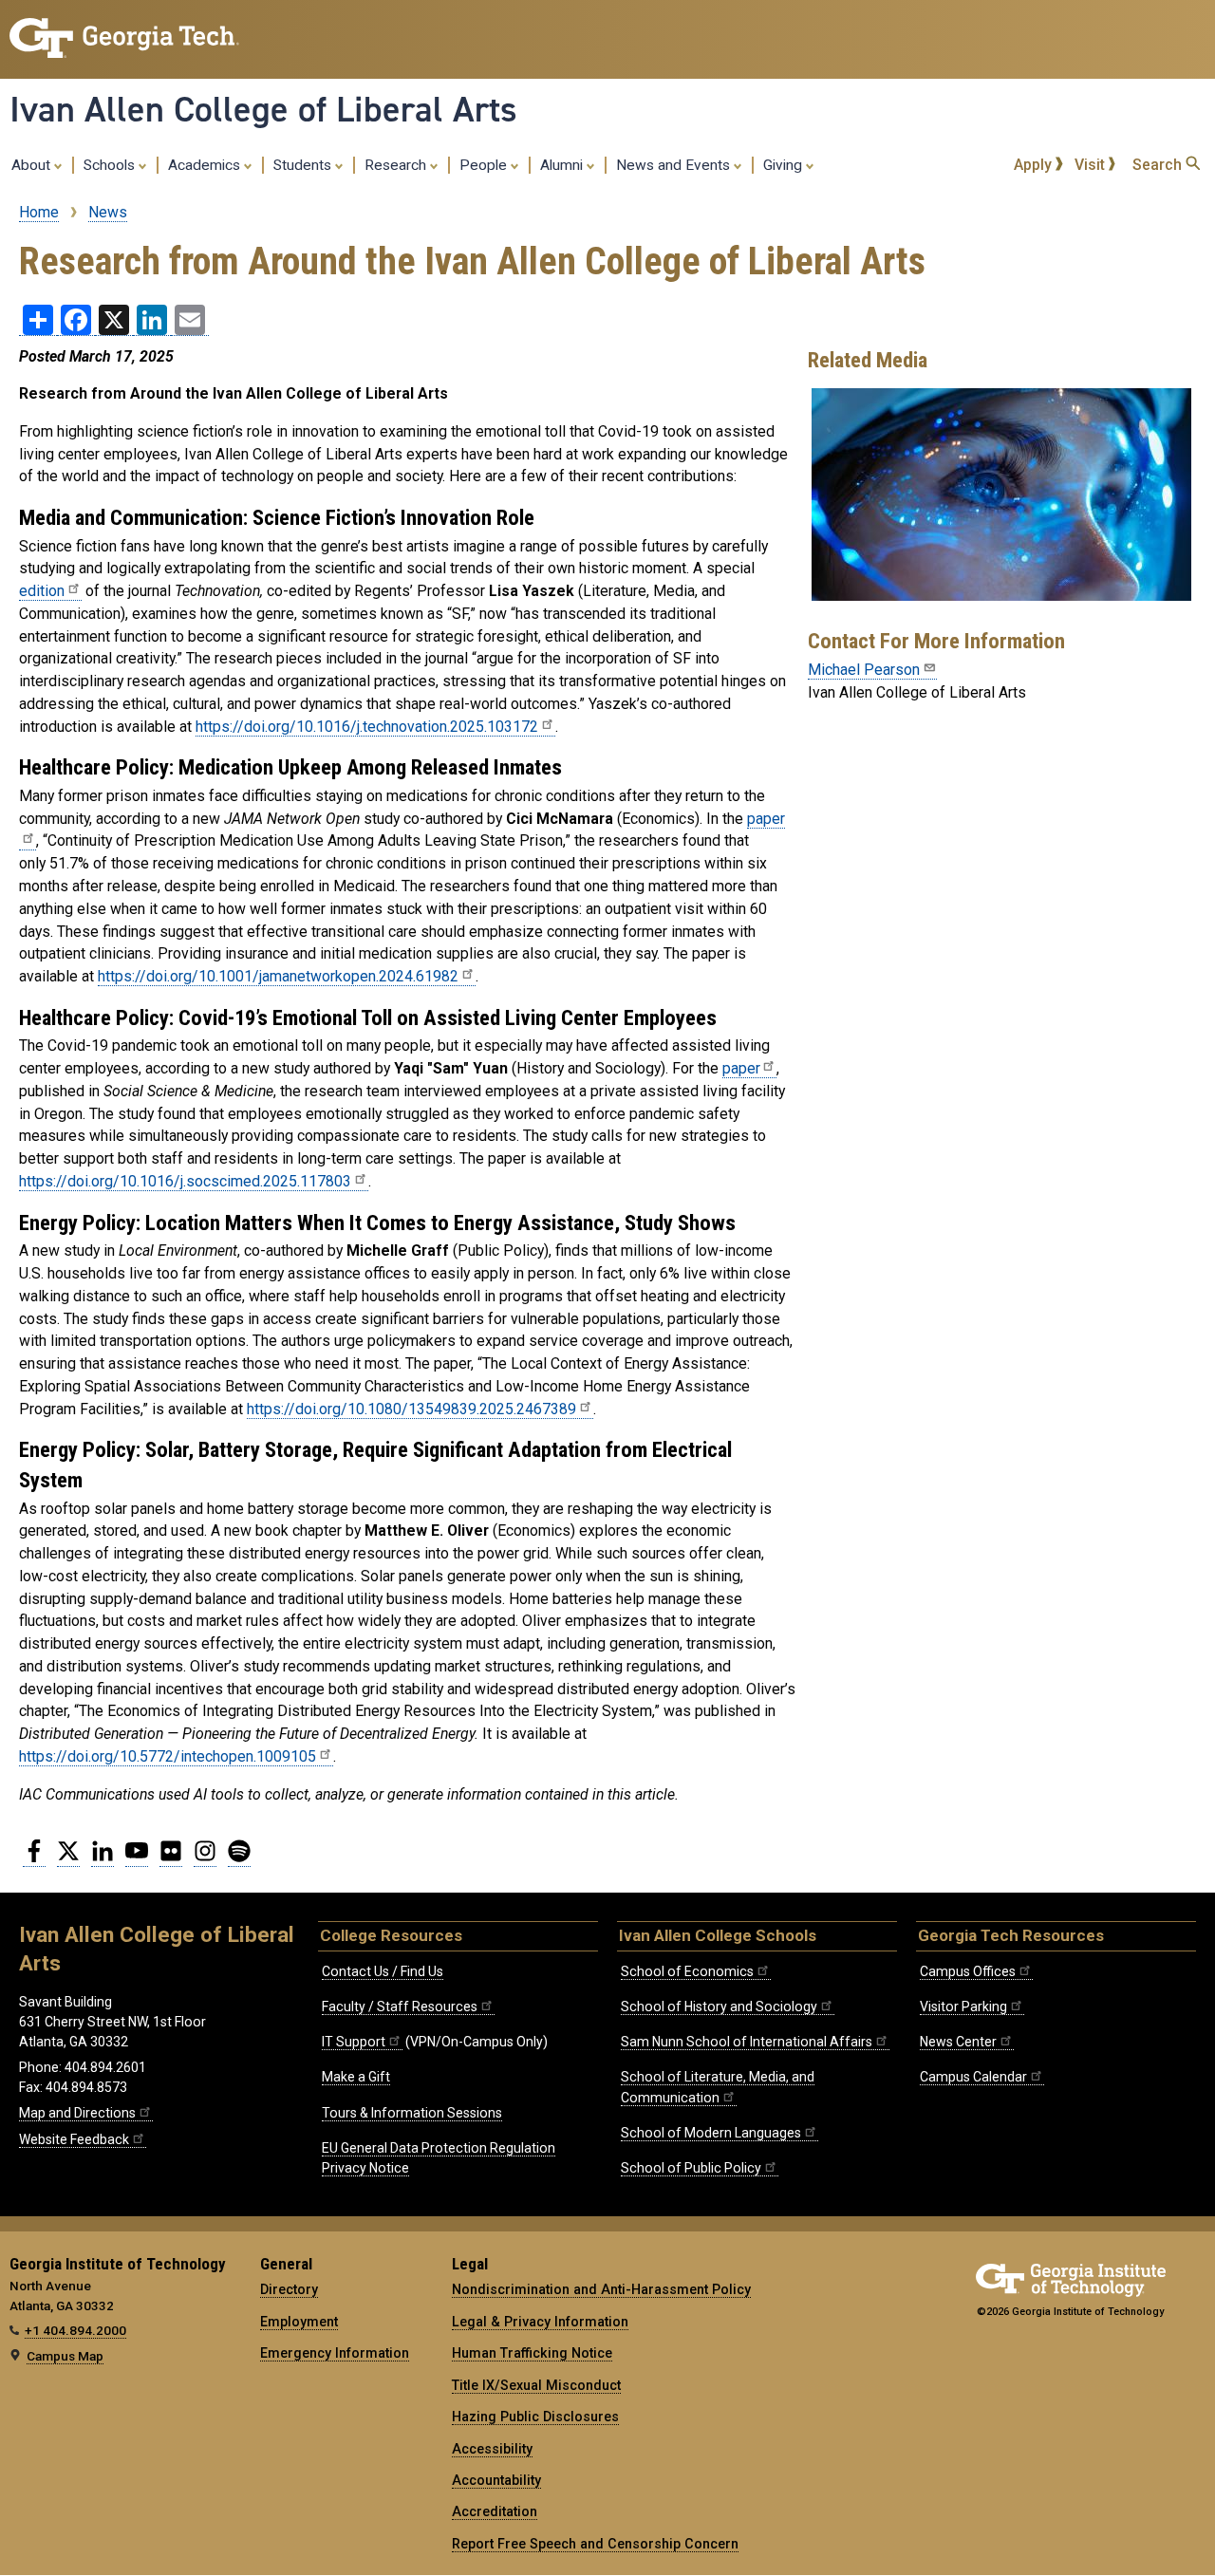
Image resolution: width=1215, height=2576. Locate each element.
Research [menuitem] (397, 165)
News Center (958, 2042)
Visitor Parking (963, 2007)
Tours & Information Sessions (412, 2113)
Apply (1035, 165)
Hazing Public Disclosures (535, 2417)
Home (39, 212)
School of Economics (687, 1971)
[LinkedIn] (103, 1858)
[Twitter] (68, 1858)
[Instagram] (205, 1858)
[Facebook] (34, 1858)
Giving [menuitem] (785, 165)
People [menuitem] (485, 165)
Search (1159, 165)
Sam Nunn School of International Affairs (747, 2042)
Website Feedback (74, 2139)
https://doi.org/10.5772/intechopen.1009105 (168, 1756)
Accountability (496, 2480)
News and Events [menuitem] (675, 165)
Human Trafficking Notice (532, 2353)
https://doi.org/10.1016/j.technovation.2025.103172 (367, 727)
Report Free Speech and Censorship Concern (595, 2544)
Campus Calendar (973, 2077)
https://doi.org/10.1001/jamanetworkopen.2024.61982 (278, 976)
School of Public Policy (691, 2168)
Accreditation (495, 2511)
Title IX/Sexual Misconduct (536, 2385)
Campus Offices (968, 1971)
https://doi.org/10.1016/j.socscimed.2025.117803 (185, 1181)
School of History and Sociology (719, 2007)
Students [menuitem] (304, 165)
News (108, 212)
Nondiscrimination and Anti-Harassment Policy (601, 2289)
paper (741, 1068)
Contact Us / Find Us (383, 1971)
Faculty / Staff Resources (400, 2007)
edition (42, 591)
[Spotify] (239, 1858)
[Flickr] (171, 1858)
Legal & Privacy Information (540, 2322)
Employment (299, 2322)
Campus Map (65, 2356)
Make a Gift (356, 2077)
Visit (1092, 165)
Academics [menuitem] (206, 165)
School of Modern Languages (711, 2133)
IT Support (354, 2042)
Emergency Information (335, 2353)
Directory (289, 2289)
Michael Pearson (864, 670)
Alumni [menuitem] (563, 165)
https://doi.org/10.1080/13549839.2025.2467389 (411, 1409)
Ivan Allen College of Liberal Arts (263, 109)
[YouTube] (137, 1858)
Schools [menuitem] (111, 165)
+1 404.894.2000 (75, 2330)
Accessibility (492, 2449)
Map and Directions (77, 2113)
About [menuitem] (33, 165)
